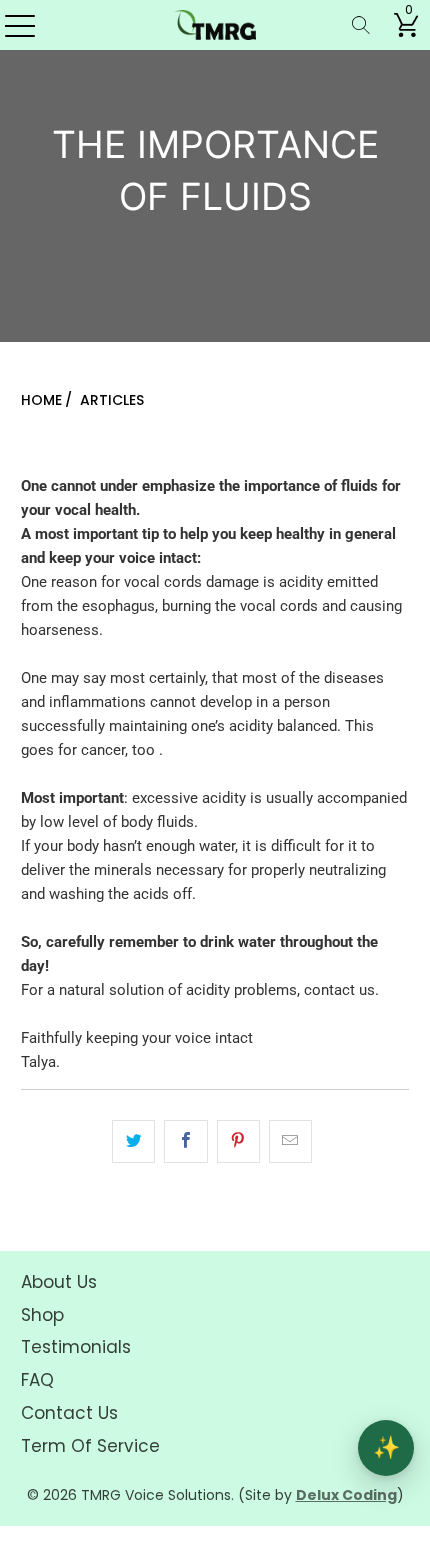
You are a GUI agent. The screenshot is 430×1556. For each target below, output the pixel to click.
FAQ (37, 1380)
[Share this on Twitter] (133, 1141)
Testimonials (76, 1347)
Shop (42, 1315)
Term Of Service (90, 1446)
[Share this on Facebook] (185, 1141)
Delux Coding (346, 1495)
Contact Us (69, 1413)
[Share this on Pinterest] (238, 1141)
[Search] (361, 25)
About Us (59, 1282)
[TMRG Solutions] (215, 25)
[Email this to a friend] (290, 1141)
